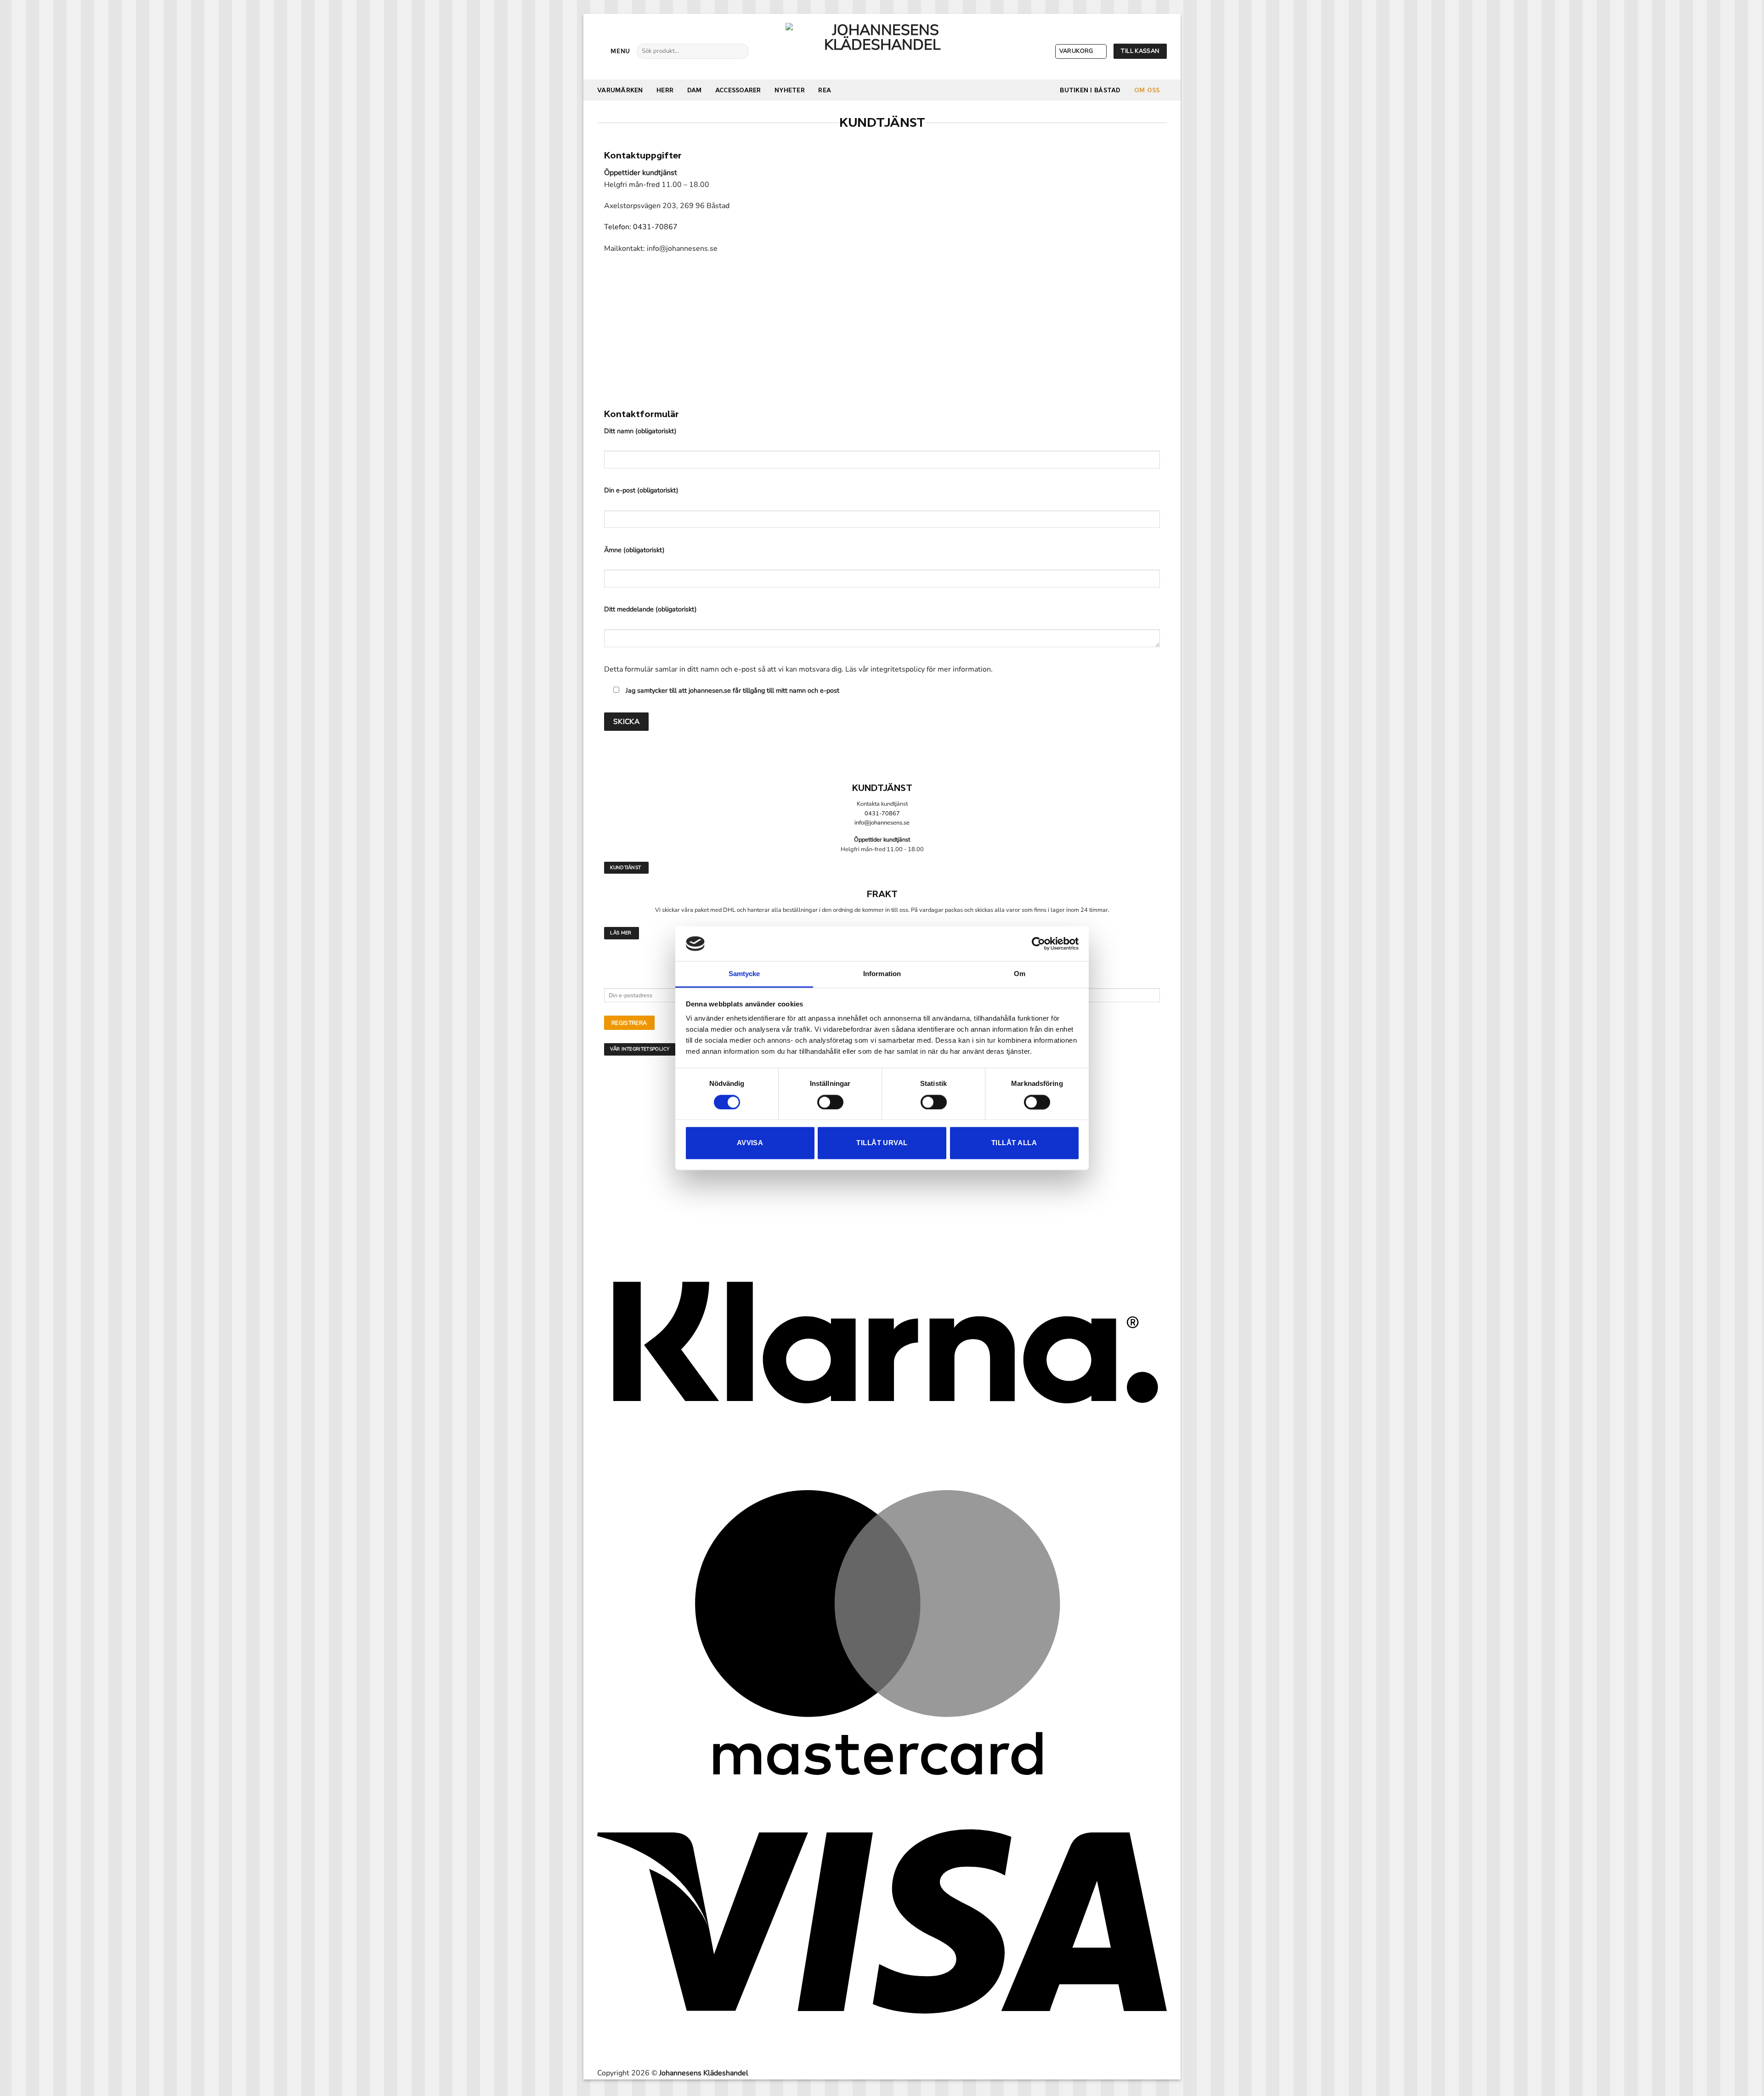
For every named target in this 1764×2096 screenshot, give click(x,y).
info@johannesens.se (882, 823)
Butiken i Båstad (1090, 90)
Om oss (1147, 90)
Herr (665, 90)
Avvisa (750, 1143)
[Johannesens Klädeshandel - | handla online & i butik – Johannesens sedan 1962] (882, 47)
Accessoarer (738, 90)
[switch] (830, 1102)
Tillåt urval (882, 1143)
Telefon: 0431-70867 (641, 227)
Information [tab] (882, 974)
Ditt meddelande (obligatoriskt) (650, 609)
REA (825, 90)
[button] (614, 51)
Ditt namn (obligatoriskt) (640, 431)
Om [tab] (1020, 974)
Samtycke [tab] (744, 974)
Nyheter (790, 90)
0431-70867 (882, 814)
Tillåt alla (1014, 1143)
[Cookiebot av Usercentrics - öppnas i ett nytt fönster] (1038, 943)
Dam (695, 90)
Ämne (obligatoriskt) (634, 550)
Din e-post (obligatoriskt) (641, 490)
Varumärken (620, 90)
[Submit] (738, 51)
